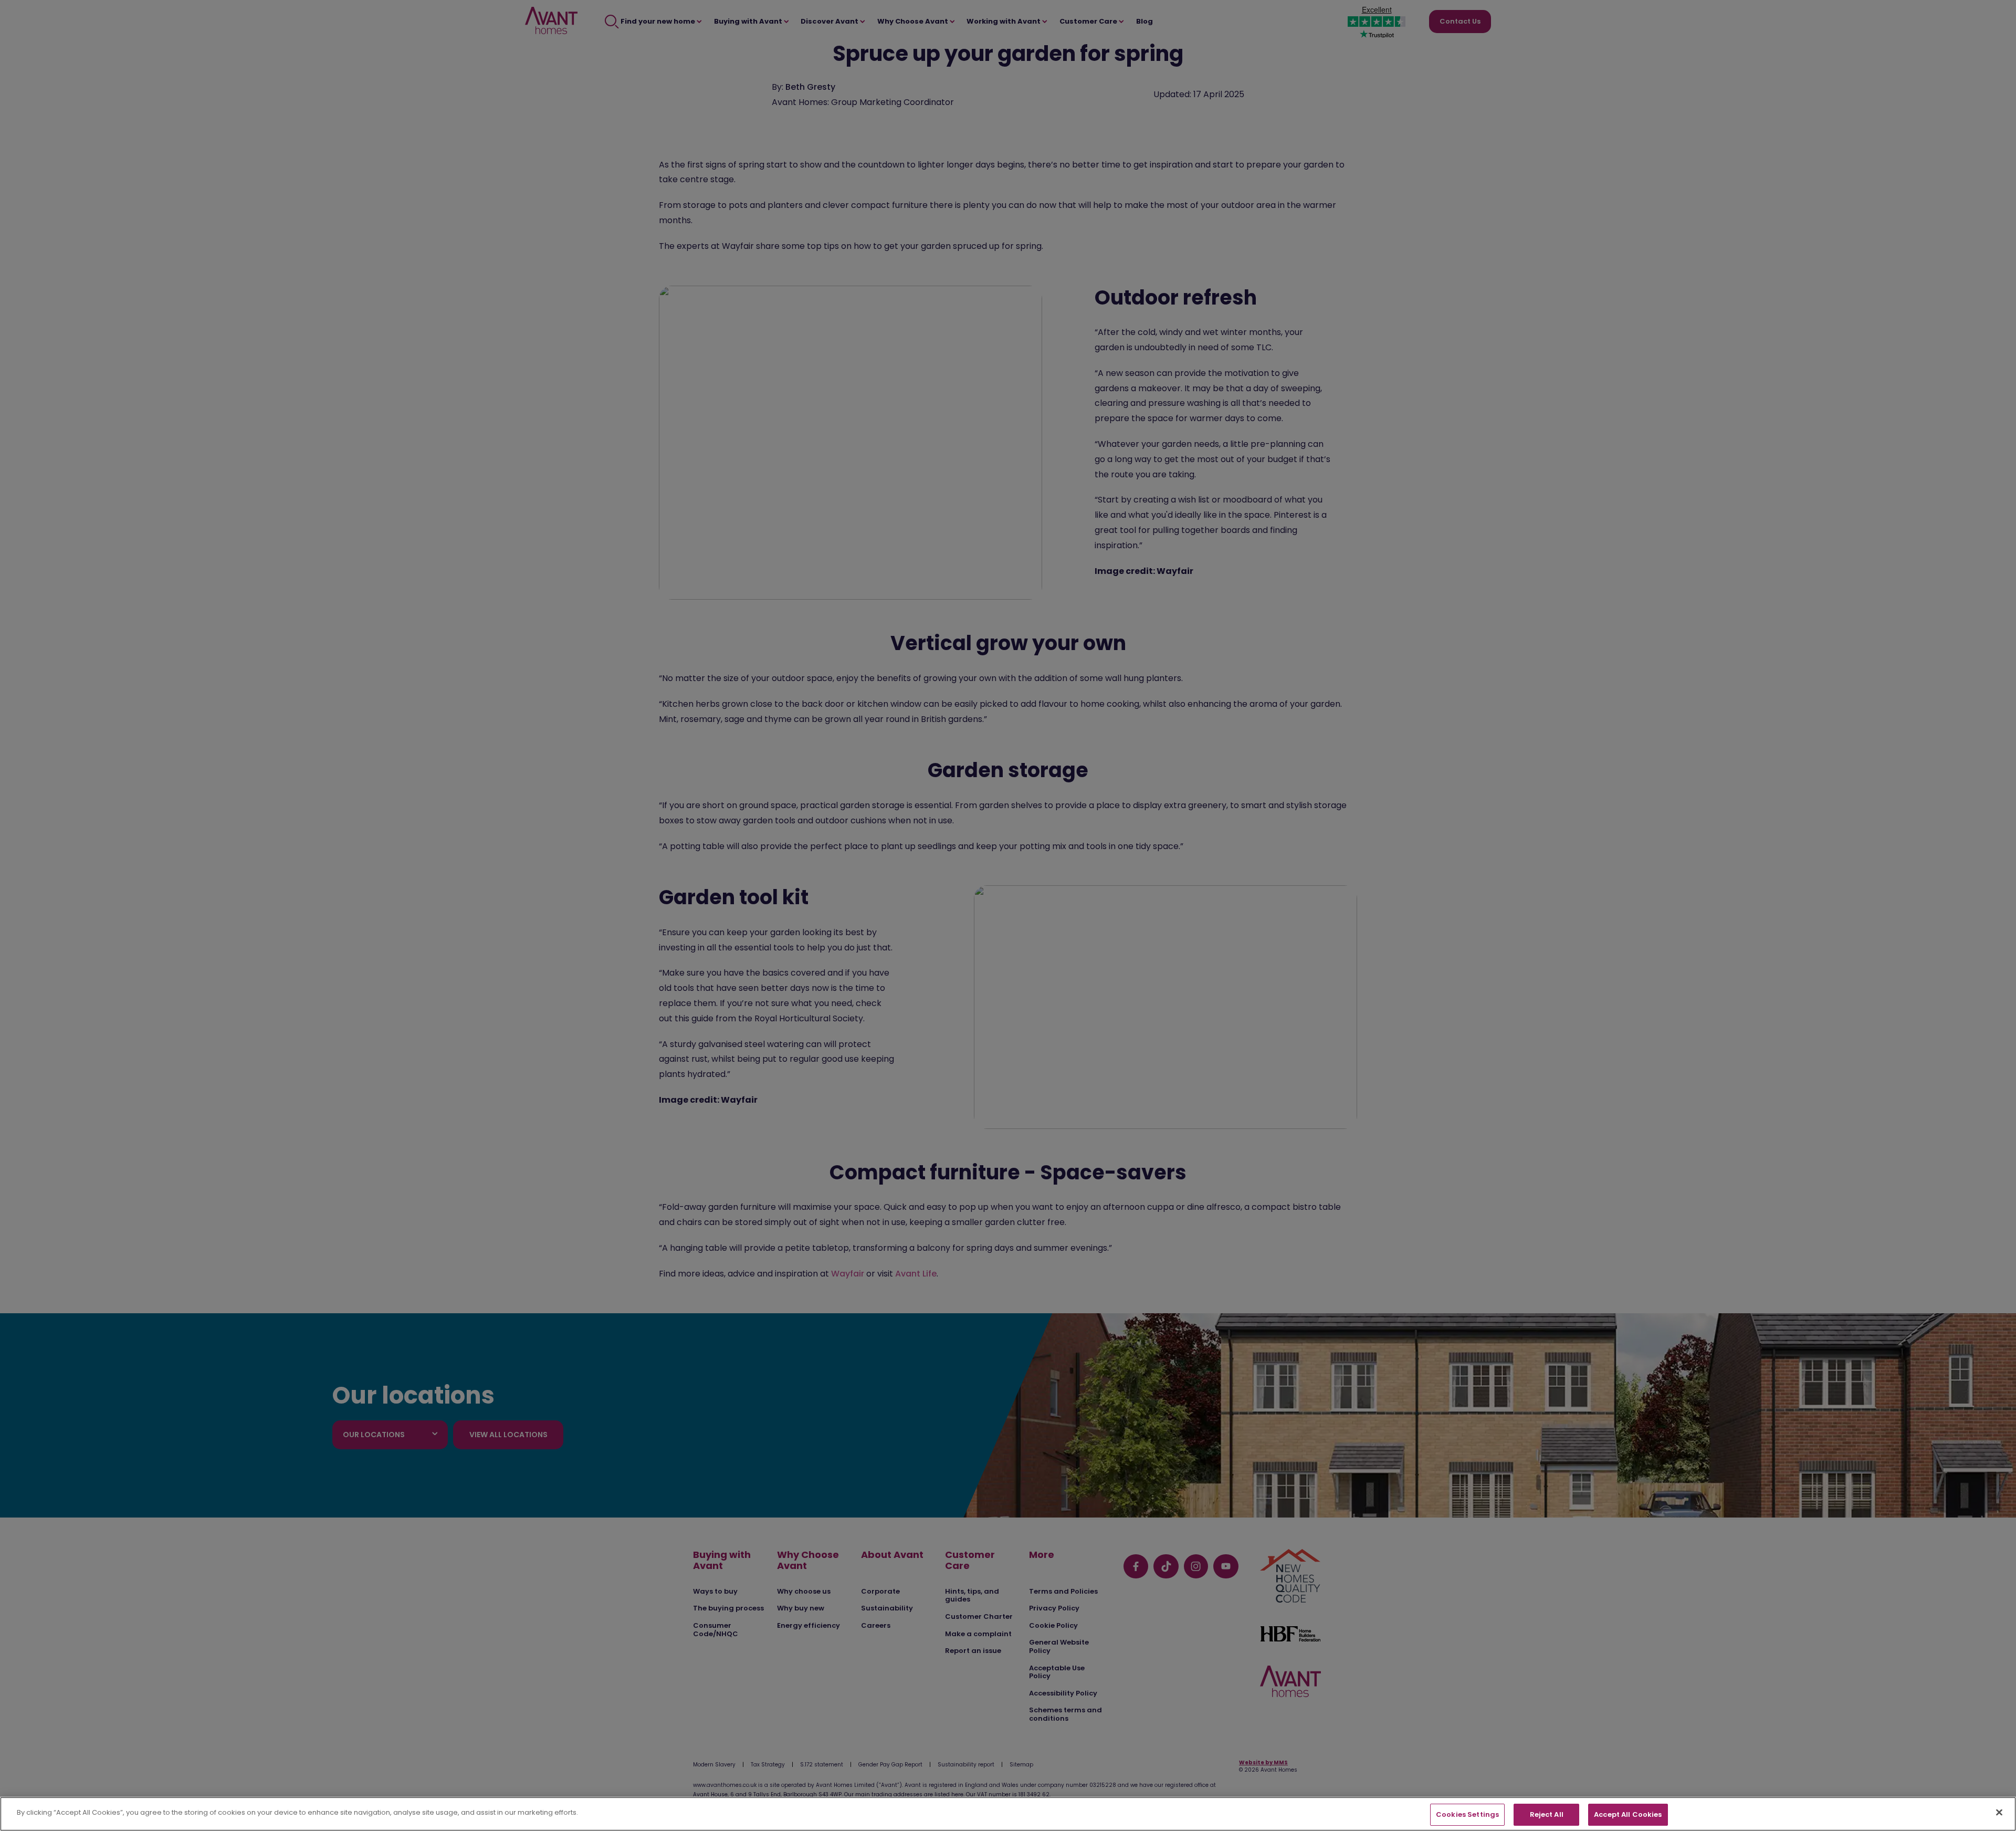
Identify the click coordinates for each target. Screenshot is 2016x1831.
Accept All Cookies (1628, 1814)
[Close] (1999, 1812)
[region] (1008, 1814)
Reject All (1547, 1814)
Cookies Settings (1467, 1814)
